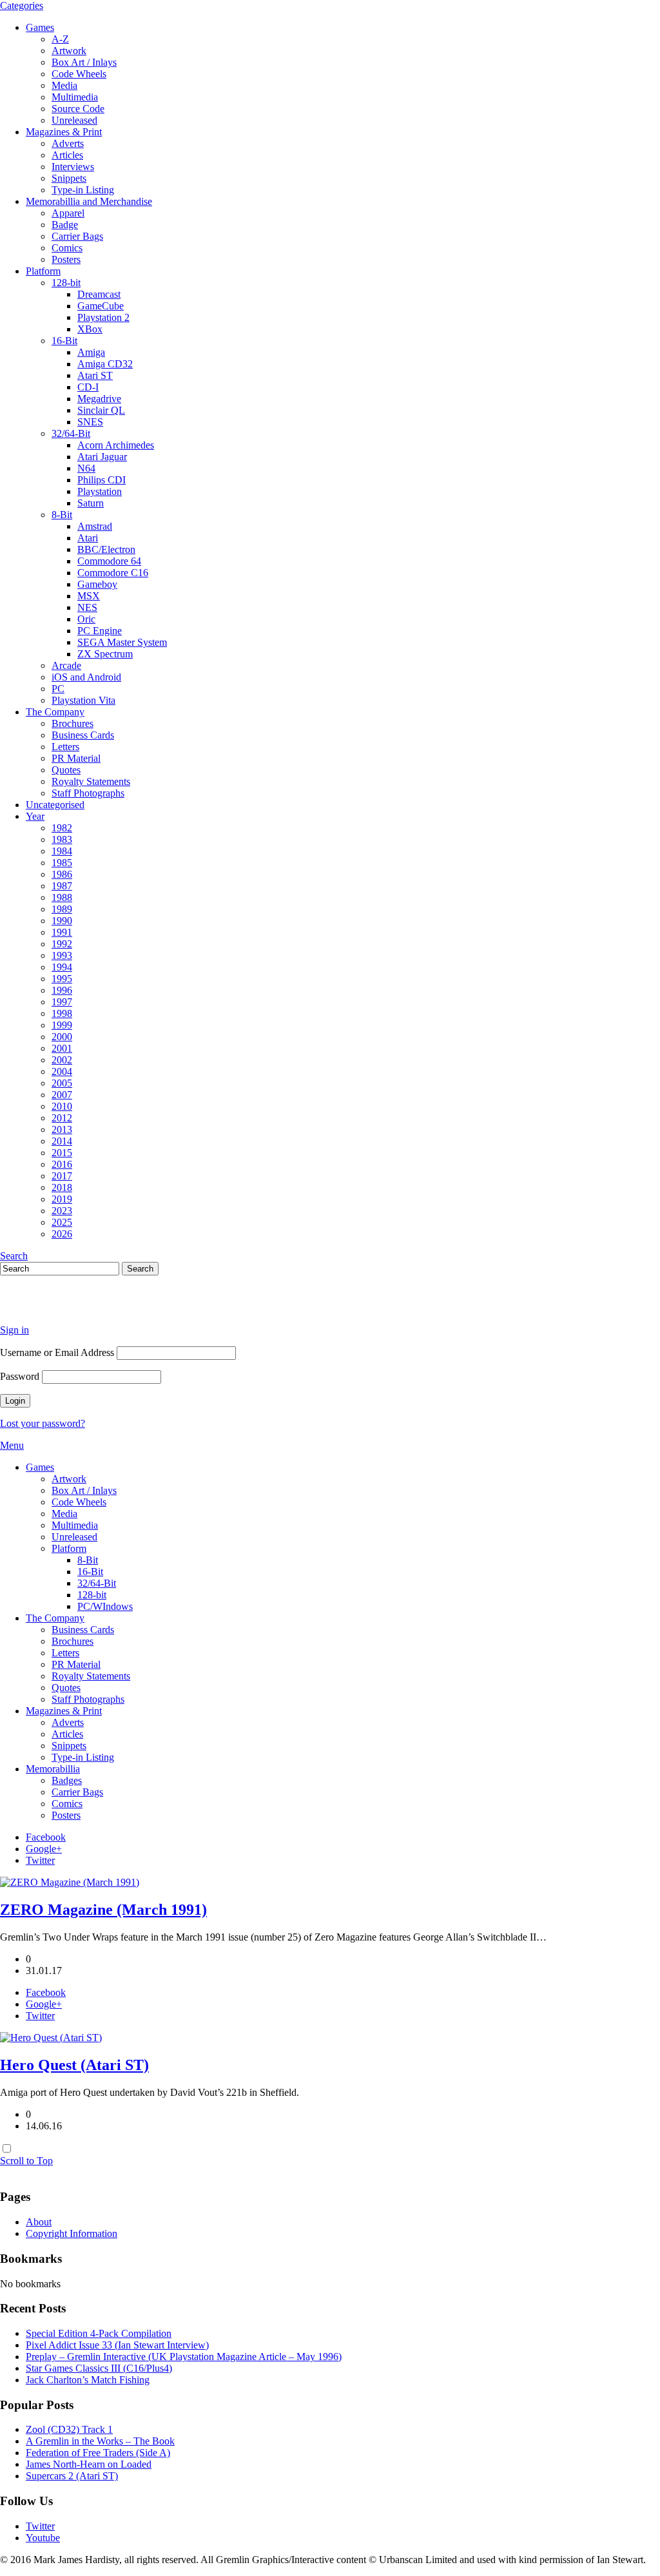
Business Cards (83, 735)
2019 (62, 1199)
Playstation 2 (103, 317)
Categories (22, 5)
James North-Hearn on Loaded (89, 2464)
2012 (62, 1118)
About (39, 2222)
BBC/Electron (106, 549)
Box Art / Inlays (84, 62)
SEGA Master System (122, 642)
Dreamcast (99, 294)
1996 (62, 990)
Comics (67, 248)
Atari (88, 538)
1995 (62, 979)
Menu (12, 1445)
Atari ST (95, 375)
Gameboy (97, 584)
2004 (62, 1071)
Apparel (68, 213)
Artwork (69, 51)
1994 (62, 967)
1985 (62, 863)
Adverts (68, 143)
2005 (62, 1083)
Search (14, 1256)
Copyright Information (72, 2233)
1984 (62, 851)
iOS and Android (86, 677)
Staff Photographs (88, 793)
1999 (62, 1025)
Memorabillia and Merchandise (89, 201)
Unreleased (74, 120)
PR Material (76, 758)
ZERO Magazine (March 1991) (103, 1910)
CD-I (88, 387)
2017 (62, 1176)
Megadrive (99, 399)
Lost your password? (43, 1423)
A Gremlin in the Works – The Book (100, 2441)
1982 (62, 828)
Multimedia (75, 97)
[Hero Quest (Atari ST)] (51, 2038)
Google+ (44, 1849)
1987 (62, 886)
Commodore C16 (113, 573)
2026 (62, 1234)
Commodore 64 (109, 561)
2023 (62, 1211)
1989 (62, 909)
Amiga (91, 352)
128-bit (66, 283)
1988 (62, 897)
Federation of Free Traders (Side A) (98, 2453)
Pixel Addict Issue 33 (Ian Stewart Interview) (117, 2345)
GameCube (101, 306)
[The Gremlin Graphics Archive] (48, 1308)
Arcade (66, 665)
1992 (62, 944)
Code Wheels (79, 74)
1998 (62, 1013)
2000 (62, 1037)
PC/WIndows (105, 1606)
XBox (90, 329)
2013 (62, 1129)
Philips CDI (102, 480)
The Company (55, 712)
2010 (62, 1106)
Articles (67, 155)
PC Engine (100, 631)
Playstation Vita (83, 700)
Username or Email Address (57, 1352)
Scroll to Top (26, 2161)
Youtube (43, 2538)
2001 (62, 1048)
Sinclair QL (101, 410)
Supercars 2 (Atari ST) (72, 2476)
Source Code (78, 109)
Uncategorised (55, 805)
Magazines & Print (64, 132)
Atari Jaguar (102, 457)
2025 (62, 1222)
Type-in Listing (83, 190)
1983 (62, 839)
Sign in (15, 1330)
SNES (90, 422)
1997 (62, 1002)
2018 (62, 1187)
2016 (62, 1164)
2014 (62, 1141)
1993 (62, 955)
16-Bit (64, 341)
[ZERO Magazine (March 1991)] (70, 1882)
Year (35, 816)
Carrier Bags (77, 236)
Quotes (66, 770)
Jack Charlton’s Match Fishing (88, 2380)
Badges (67, 1780)
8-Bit (62, 515)
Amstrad (95, 526)
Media (64, 85)
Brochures (73, 723)
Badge (65, 225)
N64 (86, 468)
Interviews (73, 167)
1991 (62, 932)
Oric (86, 619)
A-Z (60, 39)
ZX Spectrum (105, 654)
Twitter (40, 1860)
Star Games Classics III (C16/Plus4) (99, 2368)
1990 (62, 921)
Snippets (69, 178)
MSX (89, 596)
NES (87, 607)
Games (40, 27)
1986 (62, 874)
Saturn (91, 503)
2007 (62, 1095)
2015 (62, 1153)
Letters (65, 747)
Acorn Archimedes (116, 445)
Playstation (100, 491)
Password (20, 1376)
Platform (43, 271)
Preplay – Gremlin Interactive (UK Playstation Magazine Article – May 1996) (184, 2357)
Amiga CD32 (105, 364)
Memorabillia (53, 1769)
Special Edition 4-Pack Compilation (99, 2333)
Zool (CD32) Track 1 (69, 2429)
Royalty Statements (91, 781)
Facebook (46, 1837)
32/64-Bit (71, 433)
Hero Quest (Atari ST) (74, 2065)
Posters (66, 259)
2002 (62, 1060)
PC (58, 689)
